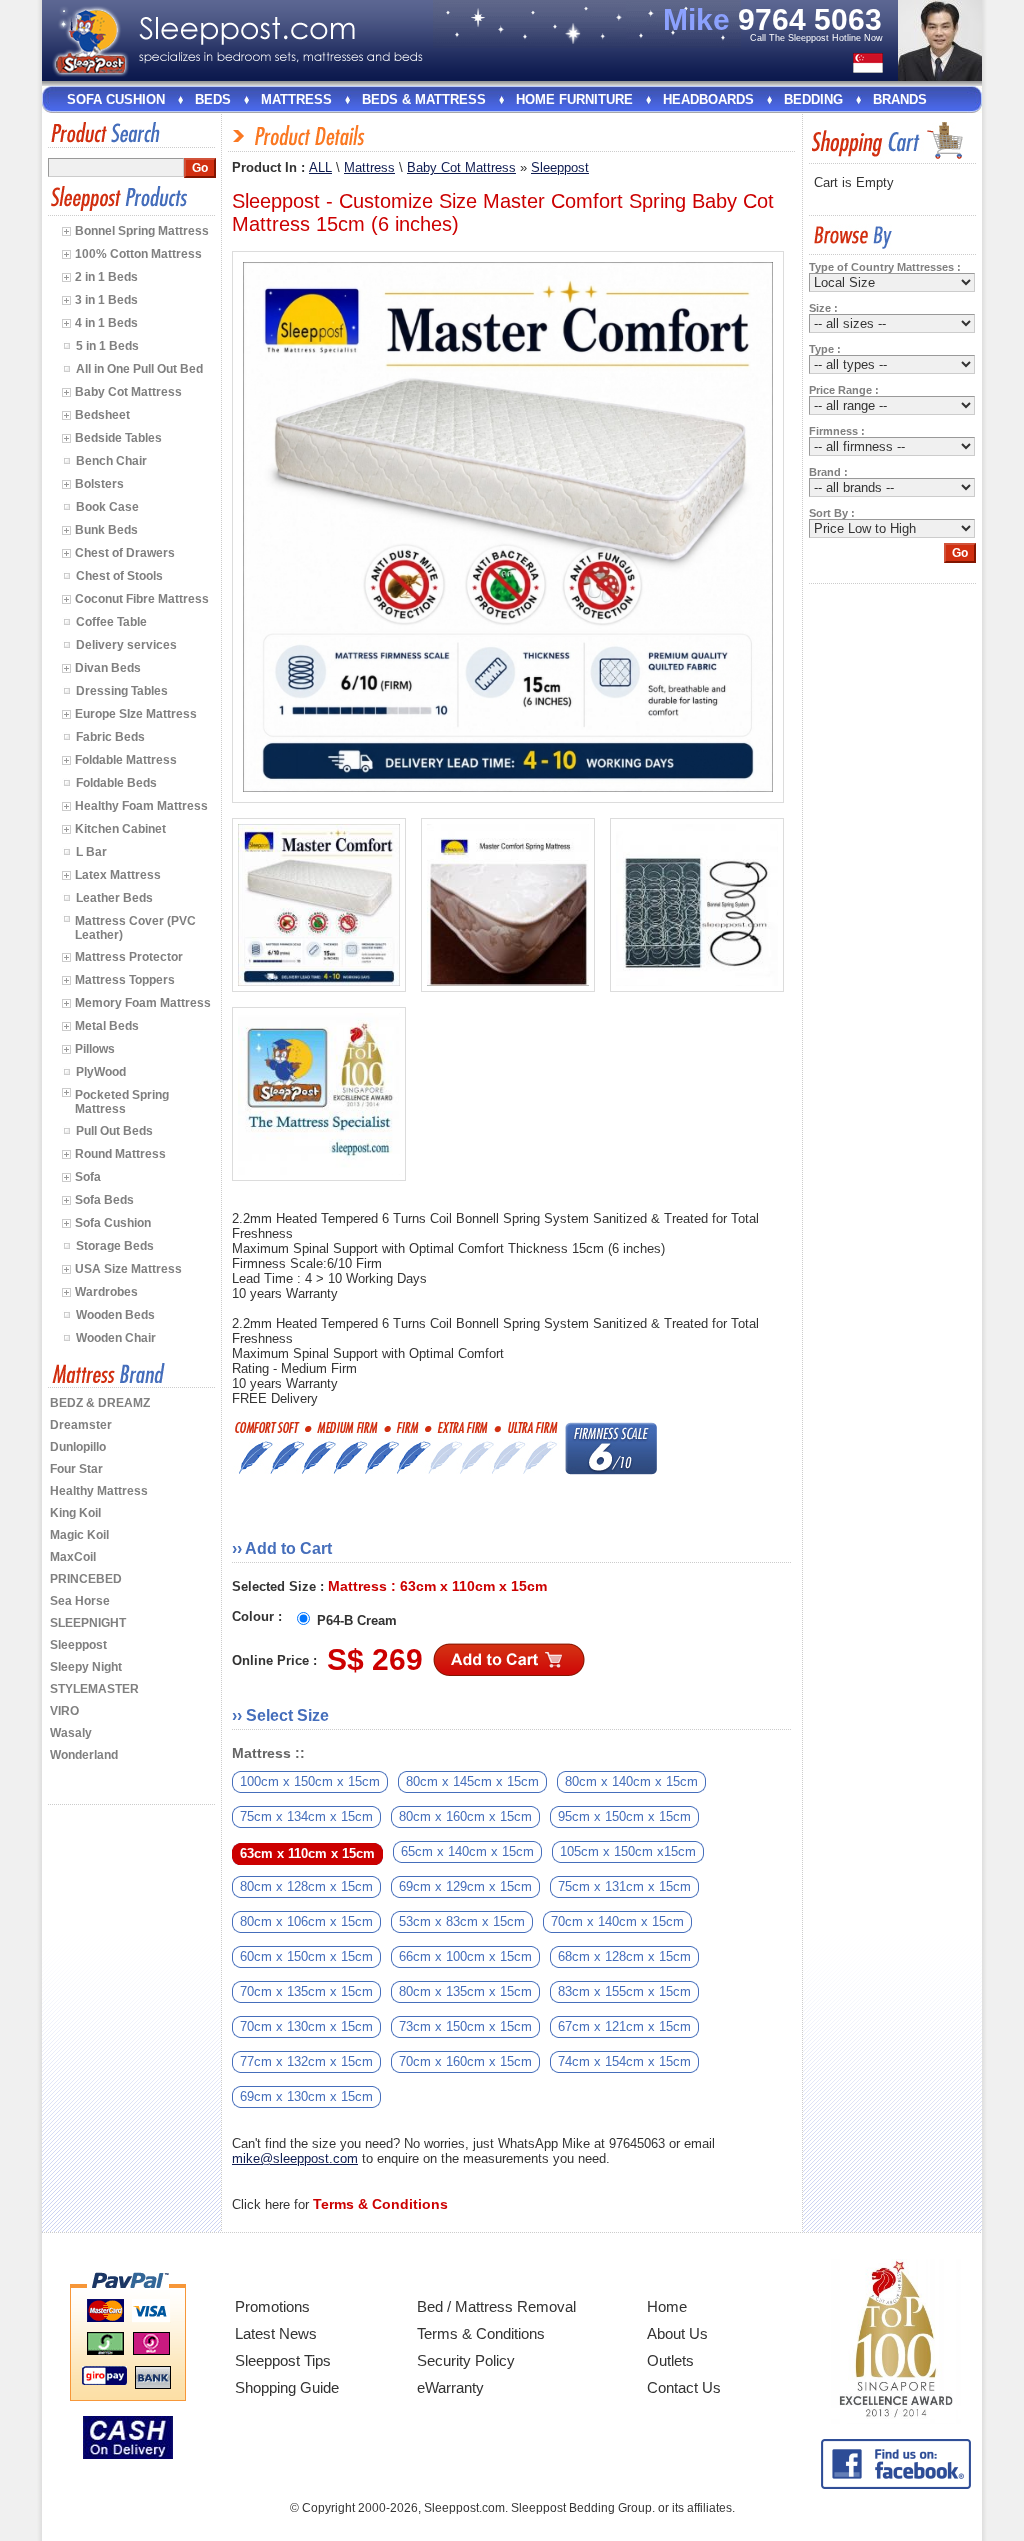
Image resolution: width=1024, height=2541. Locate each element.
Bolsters (99, 484)
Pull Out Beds (114, 1131)
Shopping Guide (287, 2387)
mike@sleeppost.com (295, 2158)
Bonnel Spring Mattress (142, 231)
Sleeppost (78, 1645)
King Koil (75, 1513)
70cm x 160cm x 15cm (465, 2061)
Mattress (296, 99)
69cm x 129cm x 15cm (465, 1886)
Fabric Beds (110, 737)
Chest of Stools (119, 576)
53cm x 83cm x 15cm (462, 1921)
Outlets (670, 2360)
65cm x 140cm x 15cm (467, 1851)
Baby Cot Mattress (128, 392)
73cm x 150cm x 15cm (465, 2026)
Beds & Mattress (424, 99)
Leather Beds (114, 898)
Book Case (107, 507)
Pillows (95, 1049)
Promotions (272, 2306)
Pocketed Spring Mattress (122, 1102)
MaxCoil (73, 1557)
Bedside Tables (118, 438)
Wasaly (71, 1733)
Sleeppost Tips (283, 2360)
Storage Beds (115, 1246)
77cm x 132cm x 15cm (306, 2061)
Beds (213, 99)
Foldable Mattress (126, 760)
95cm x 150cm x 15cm (624, 1816)
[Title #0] (319, 905)
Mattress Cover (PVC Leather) (135, 928)
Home (667, 2306)
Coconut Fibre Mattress (142, 599)
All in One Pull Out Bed (139, 369)
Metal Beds (107, 1026)
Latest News (276, 2333)
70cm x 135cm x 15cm (306, 1991)
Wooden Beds (115, 1315)
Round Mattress (120, 1154)
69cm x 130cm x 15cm (306, 2096)
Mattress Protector (129, 957)
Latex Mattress (118, 875)
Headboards (708, 99)
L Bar (91, 852)
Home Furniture (574, 99)
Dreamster (81, 1425)
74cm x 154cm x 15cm (624, 2061)
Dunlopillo (78, 1447)
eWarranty (450, 2387)
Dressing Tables (122, 691)
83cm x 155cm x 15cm (624, 1991)
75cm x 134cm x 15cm (306, 1816)
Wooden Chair (116, 1338)
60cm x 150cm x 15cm (306, 1956)
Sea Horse (80, 1601)
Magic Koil (79, 1535)
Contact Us (684, 2387)
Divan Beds (108, 668)
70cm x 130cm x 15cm (306, 2026)
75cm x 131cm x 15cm (624, 1886)
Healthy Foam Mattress (141, 806)
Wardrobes (106, 1292)
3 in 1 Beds (106, 300)
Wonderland (84, 1755)
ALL (320, 167)
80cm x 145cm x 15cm (472, 1781)
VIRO (64, 1711)
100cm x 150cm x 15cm (310, 1781)
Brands (900, 99)
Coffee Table (111, 622)
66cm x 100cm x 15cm (465, 1956)
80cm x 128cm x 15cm (306, 1886)
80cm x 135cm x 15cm (465, 1991)
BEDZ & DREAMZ (100, 1403)
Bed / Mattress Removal (496, 2306)
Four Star (76, 1469)
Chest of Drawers (125, 553)
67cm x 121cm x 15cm (624, 2026)
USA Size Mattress (128, 1269)
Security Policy (466, 2360)
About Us (677, 2333)
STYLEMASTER (94, 1689)
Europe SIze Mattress (136, 714)
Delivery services (126, 645)
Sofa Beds (104, 1200)
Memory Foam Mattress (143, 1003)
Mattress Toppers (125, 980)
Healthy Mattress (99, 1491)
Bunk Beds (106, 530)
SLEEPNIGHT (88, 1623)
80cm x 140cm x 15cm (631, 1781)
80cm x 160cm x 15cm (465, 1816)
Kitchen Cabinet (120, 829)
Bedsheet (102, 415)
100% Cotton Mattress (138, 254)
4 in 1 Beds (106, 323)
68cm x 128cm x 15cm (624, 1956)
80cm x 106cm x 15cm (306, 1921)
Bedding (813, 99)
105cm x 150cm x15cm (628, 1851)
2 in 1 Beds (106, 277)
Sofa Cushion (116, 99)
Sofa (88, 1177)
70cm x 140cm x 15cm (617, 1921)
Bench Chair (111, 461)
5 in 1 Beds (107, 346)
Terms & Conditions (481, 2333)
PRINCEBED (86, 1579)
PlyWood (101, 1072)
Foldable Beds (116, 783)
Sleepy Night (86, 1667)
